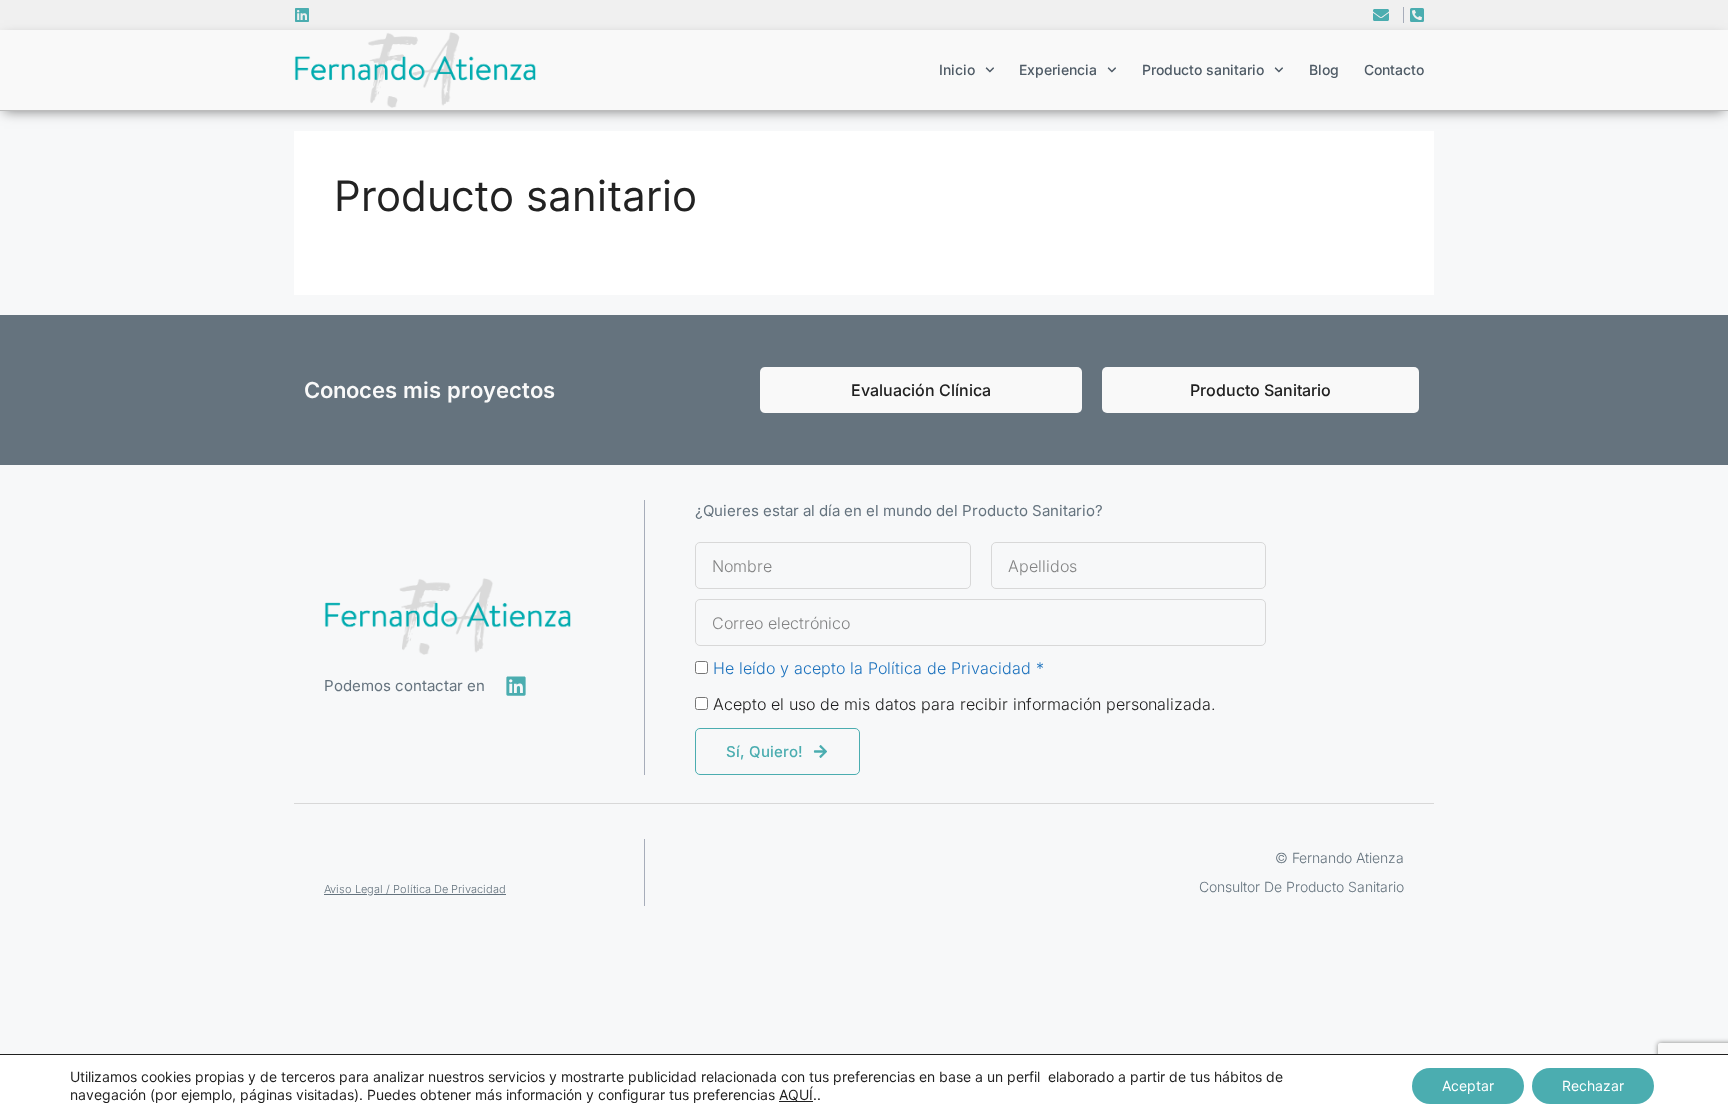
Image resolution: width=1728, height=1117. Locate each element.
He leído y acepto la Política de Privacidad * (878, 668)
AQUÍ (796, 1094)
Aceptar (1468, 1085)
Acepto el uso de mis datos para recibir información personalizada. (964, 704)
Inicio (957, 69)
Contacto (1394, 69)
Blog (1324, 69)
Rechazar (1593, 1085)
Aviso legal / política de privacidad (415, 889)
